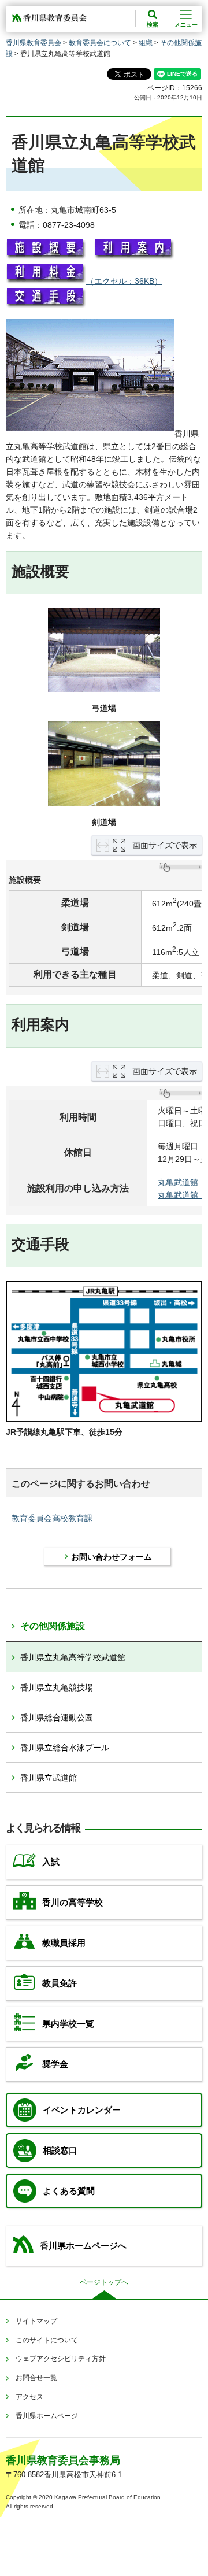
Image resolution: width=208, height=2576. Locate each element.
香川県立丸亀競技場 (57, 1687)
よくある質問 (69, 2191)
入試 (51, 1862)
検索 (153, 25)
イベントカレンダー (82, 2110)
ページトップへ (104, 2282)
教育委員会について (100, 43)
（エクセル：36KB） (124, 281)
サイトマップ (36, 2321)
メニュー (186, 25)
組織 (146, 43)
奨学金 (55, 2064)
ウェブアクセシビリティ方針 (61, 2359)
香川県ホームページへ (83, 2246)
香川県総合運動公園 (57, 1718)
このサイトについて (47, 2340)
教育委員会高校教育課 (52, 1518)
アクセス (29, 2397)
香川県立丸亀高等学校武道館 (73, 1657)
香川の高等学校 (73, 1903)
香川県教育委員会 (34, 43)
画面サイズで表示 (165, 845)
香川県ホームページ (47, 2416)
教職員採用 (64, 1943)
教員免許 (60, 1983)
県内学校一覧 (68, 2024)
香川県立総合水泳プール (65, 1748)
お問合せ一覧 (36, 2378)
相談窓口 (60, 2151)
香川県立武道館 (49, 1778)
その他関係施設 (53, 1626)
